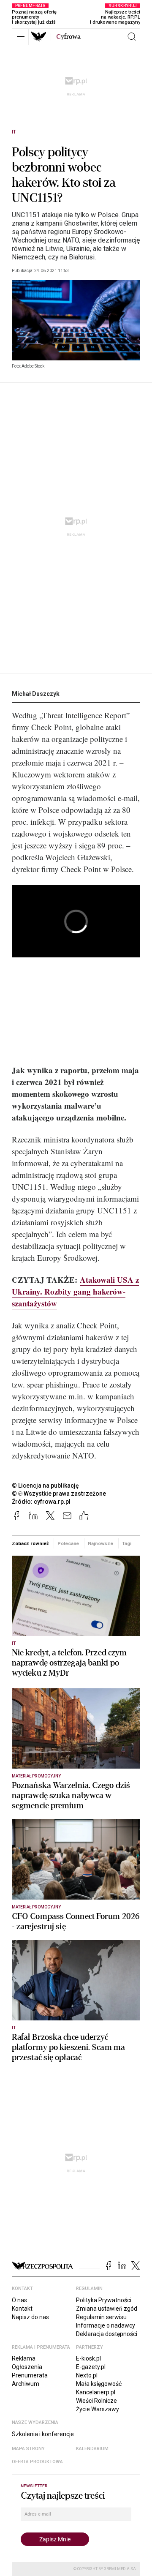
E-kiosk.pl (88, 2358)
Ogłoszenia (27, 2367)
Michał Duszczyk (36, 694)
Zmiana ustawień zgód (107, 2309)
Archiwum (26, 2384)
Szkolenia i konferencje (43, 2434)
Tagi (127, 1543)
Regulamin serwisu (101, 2317)
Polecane (68, 1543)
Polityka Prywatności (104, 2300)
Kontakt (22, 2309)
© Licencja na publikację (46, 1486)
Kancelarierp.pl (96, 2392)
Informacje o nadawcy (106, 2325)
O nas (19, 2300)
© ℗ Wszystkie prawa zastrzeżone (59, 1494)
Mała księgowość (99, 2384)
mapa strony (28, 2449)
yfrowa (68, 37)
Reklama (24, 2358)
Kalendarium (92, 2449)
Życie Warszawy (98, 2409)
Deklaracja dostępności (107, 2334)
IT (14, 132)
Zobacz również (30, 1543)
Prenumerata (30, 2375)
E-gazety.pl (91, 2367)
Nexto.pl (87, 2375)
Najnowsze (100, 1543)
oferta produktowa (37, 2462)
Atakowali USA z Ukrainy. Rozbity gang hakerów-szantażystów (75, 1291)
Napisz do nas (30, 2317)
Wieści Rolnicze (96, 2401)
